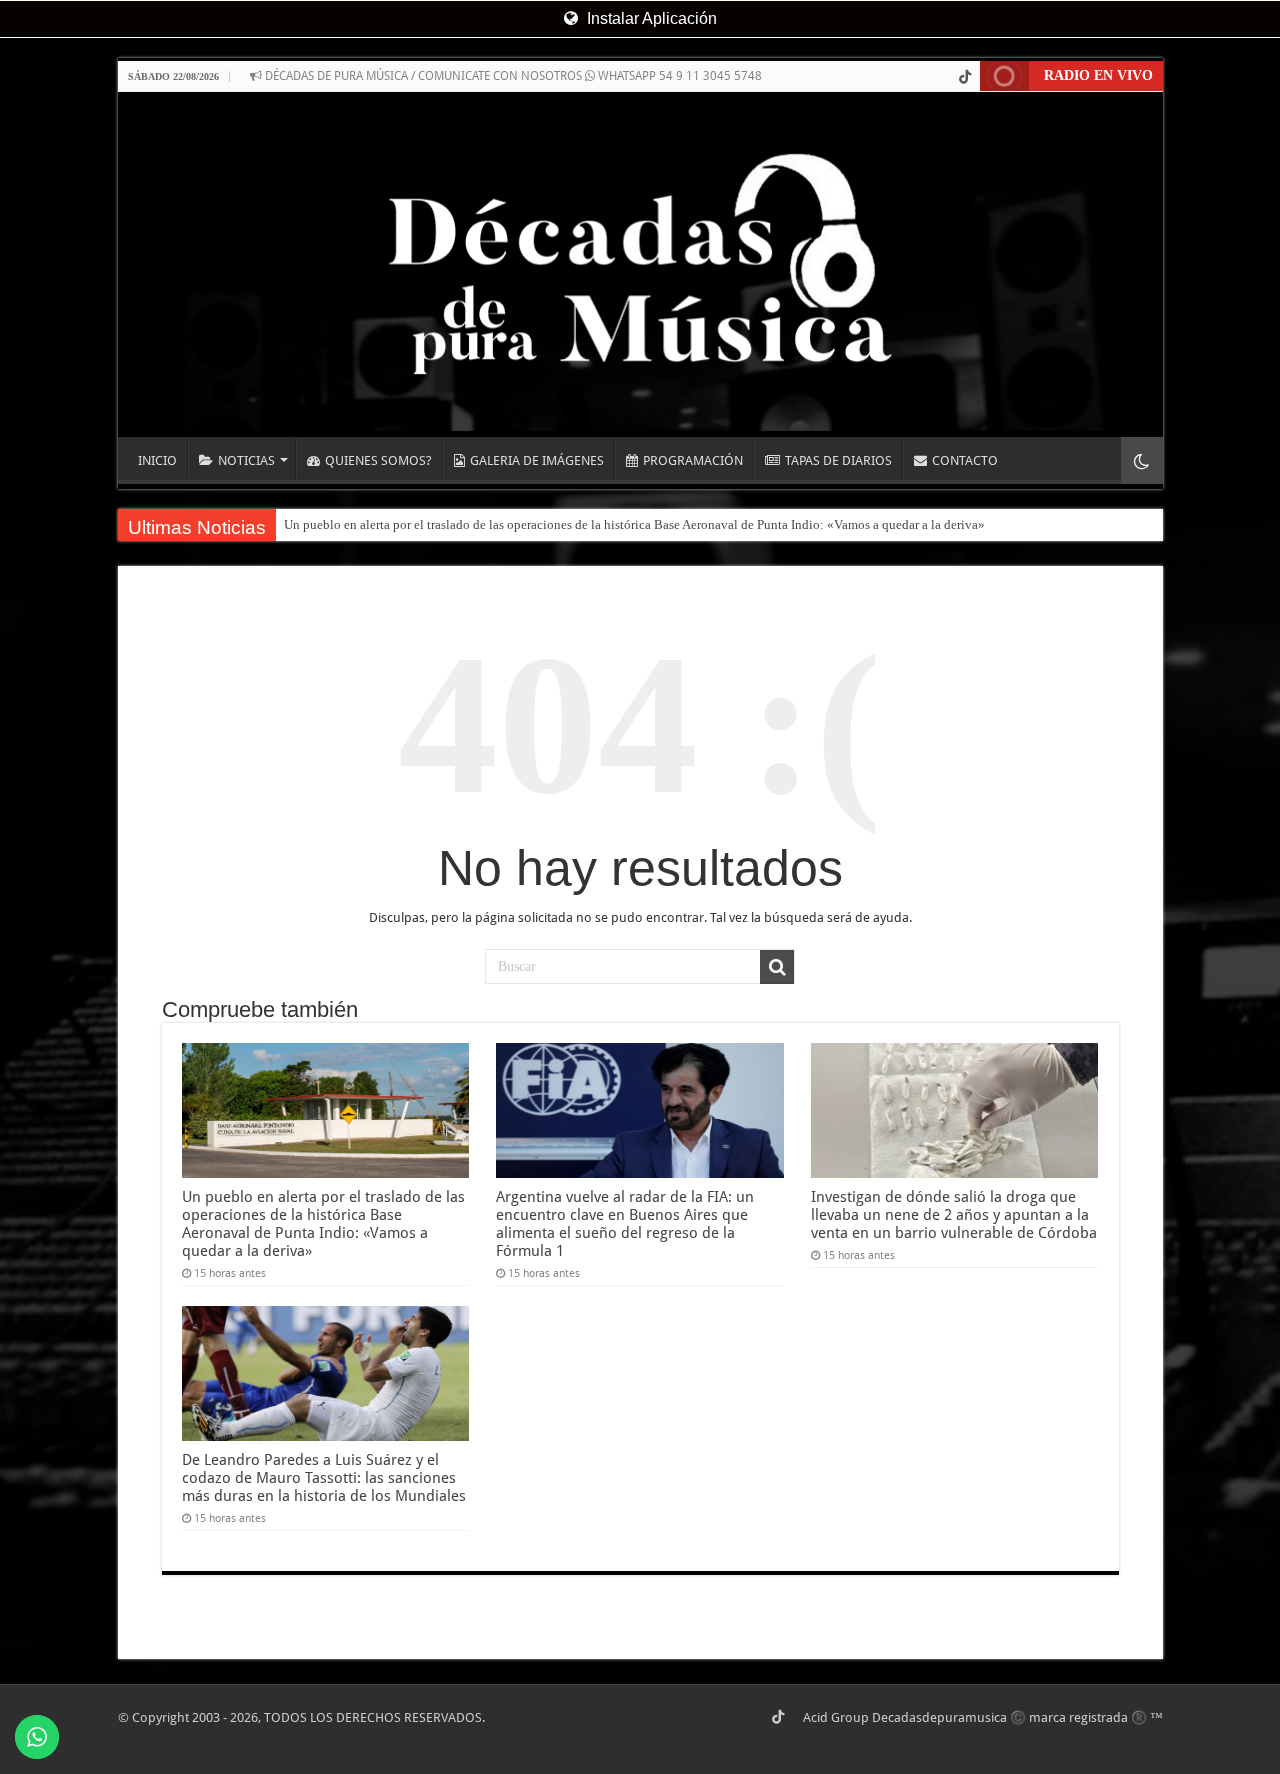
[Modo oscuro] (1142, 460)
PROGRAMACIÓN (693, 460)
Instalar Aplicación (650, 18)
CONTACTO (965, 460)
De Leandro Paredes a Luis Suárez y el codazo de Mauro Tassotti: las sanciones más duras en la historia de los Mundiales (324, 1478)
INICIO (157, 460)
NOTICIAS (246, 460)
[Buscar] (777, 967)
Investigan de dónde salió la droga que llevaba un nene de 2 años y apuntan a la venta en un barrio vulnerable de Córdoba (954, 1215)
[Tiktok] (965, 77)
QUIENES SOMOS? (378, 460)
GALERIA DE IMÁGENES (537, 460)
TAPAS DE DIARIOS (838, 460)
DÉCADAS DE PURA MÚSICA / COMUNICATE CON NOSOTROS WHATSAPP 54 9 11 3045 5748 (512, 76)
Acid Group (836, 1717)
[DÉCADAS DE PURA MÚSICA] (640, 264)
